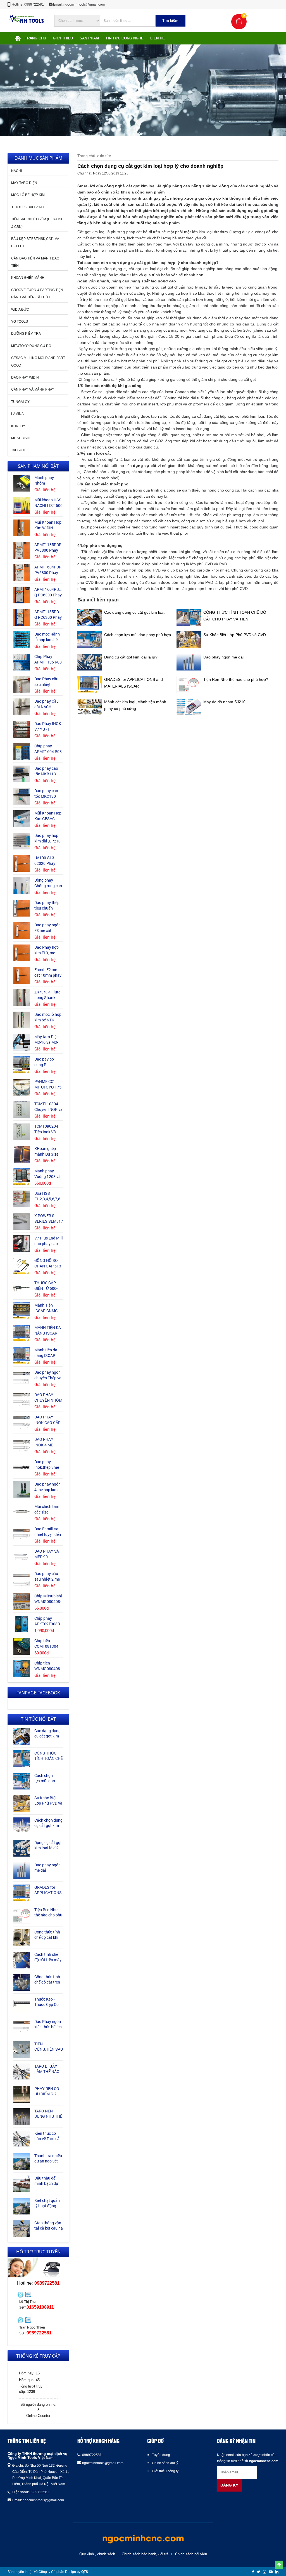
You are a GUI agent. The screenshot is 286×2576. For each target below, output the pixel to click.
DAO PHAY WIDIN (25, 377)
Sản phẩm (89, 38)
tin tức (105, 156)
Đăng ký (229, 2485)
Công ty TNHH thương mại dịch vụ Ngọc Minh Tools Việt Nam (37, 2456)
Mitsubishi (21, 438)
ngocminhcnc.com (264, 2461)
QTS (85, 2572)
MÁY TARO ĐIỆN (24, 183)
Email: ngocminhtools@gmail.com (79, 4)
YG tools (20, 322)
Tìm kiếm (170, 21)
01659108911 (40, 2307)
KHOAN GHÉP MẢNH (28, 278)
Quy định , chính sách (97, 2554)
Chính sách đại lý (165, 2463)
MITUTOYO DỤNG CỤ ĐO (31, 346)
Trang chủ (35, 38)
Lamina (17, 414)
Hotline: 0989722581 (28, 4)
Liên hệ (158, 38)
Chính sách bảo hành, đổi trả (145, 2554)
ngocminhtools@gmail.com (43, 2500)
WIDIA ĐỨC (20, 310)
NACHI (16, 171)
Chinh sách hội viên (191, 2554)
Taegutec (20, 450)
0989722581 (47, 2283)
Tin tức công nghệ (125, 38)
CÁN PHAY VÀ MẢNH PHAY (33, 389)
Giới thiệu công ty (165, 2471)
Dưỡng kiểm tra (26, 334)
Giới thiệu (63, 38)
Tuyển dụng (161, 2455)
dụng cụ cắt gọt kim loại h (145, 263)
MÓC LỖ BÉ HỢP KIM (28, 195)
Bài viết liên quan (98, 600)
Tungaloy (20, 402)
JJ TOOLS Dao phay (28, 207)
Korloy (18, 426)
